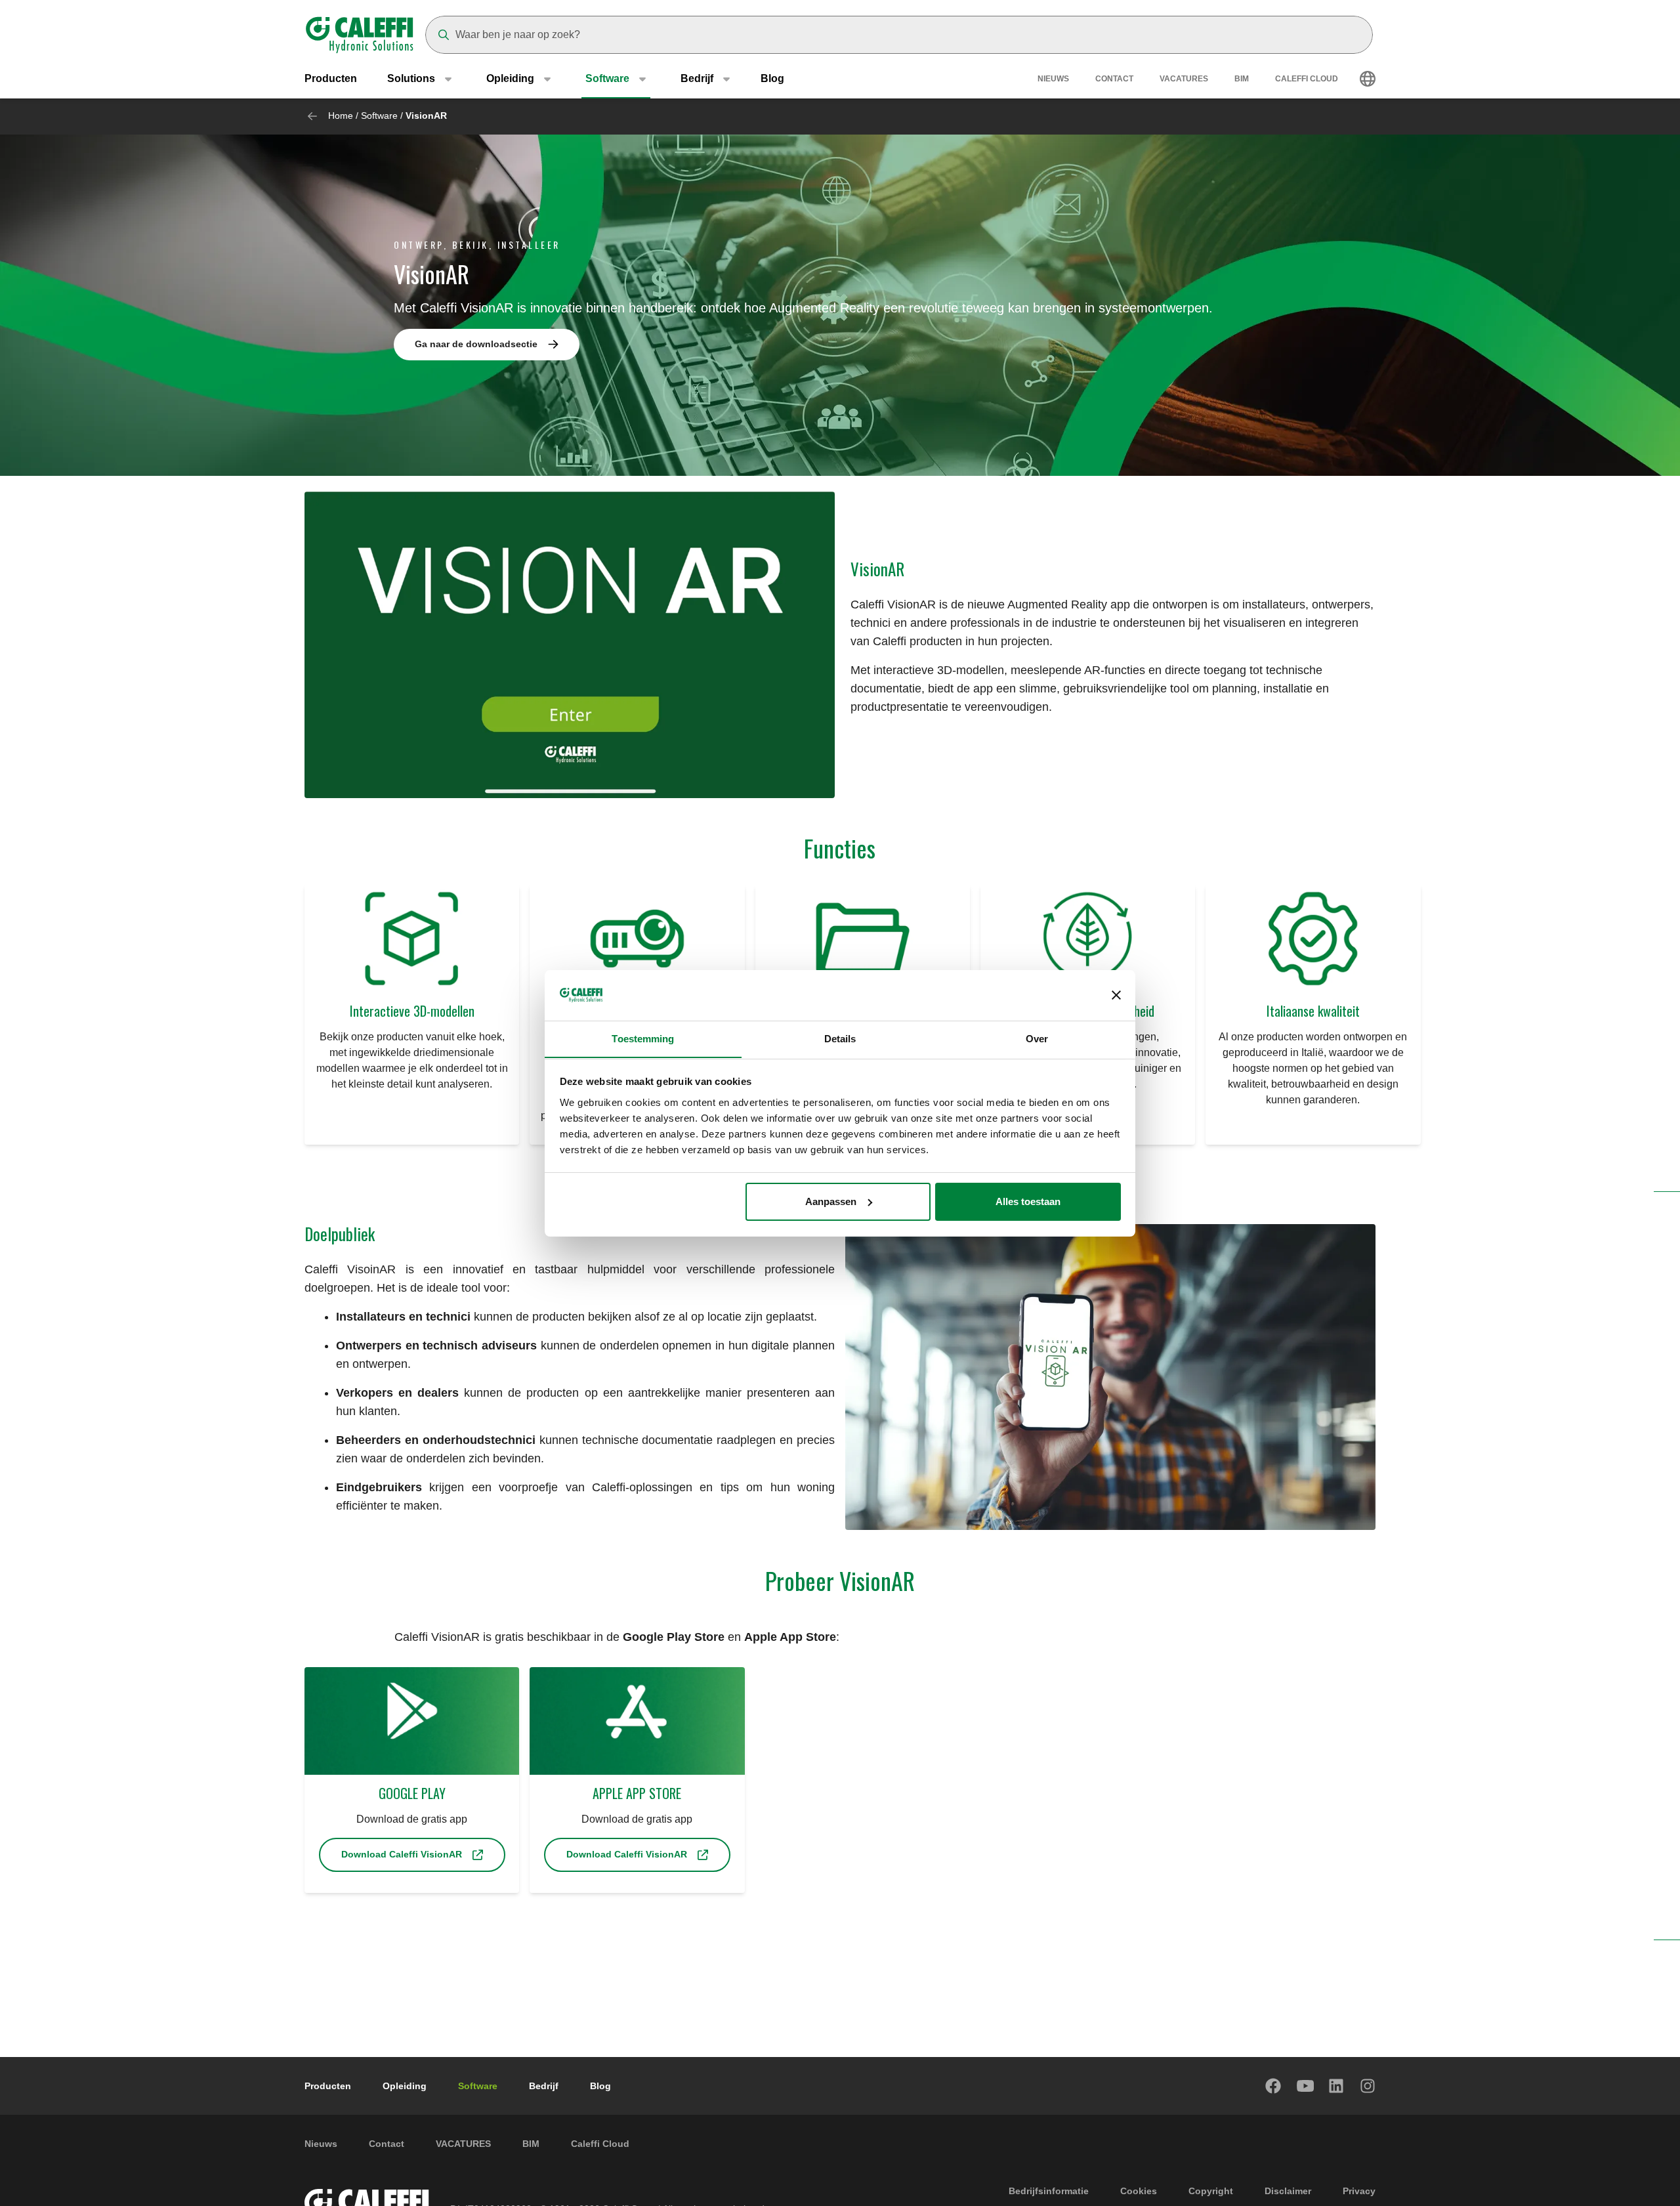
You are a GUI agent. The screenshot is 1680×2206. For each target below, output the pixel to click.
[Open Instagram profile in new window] (1368, 2086)
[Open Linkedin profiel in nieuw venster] (1337, 2086)
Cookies (1139, 2191)
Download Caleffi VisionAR (402, 1854)
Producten (331, 78)
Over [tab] (1037, 1038)
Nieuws (1053, 79)
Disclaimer (1288, 2191)
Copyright (1211, 2191)
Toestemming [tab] (643, 1038)
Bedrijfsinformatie (1049, 2191)
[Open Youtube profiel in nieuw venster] (1305, 2086)
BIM (1242, 79)
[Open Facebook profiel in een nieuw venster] (1274, 2086)
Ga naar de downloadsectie (476, 344)
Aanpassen (831, 1201)
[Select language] (1368, 79)
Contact (1114, 79)
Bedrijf (544, 2086)
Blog (772, 78)
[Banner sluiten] (1116, 995)
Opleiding (405, 2086)
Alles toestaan (1028, 1201)
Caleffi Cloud (1307, 79)
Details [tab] (840, 1038)
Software (379, 116)
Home (341, 116)
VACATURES (1184, 79)
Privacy (1359, 2191)
